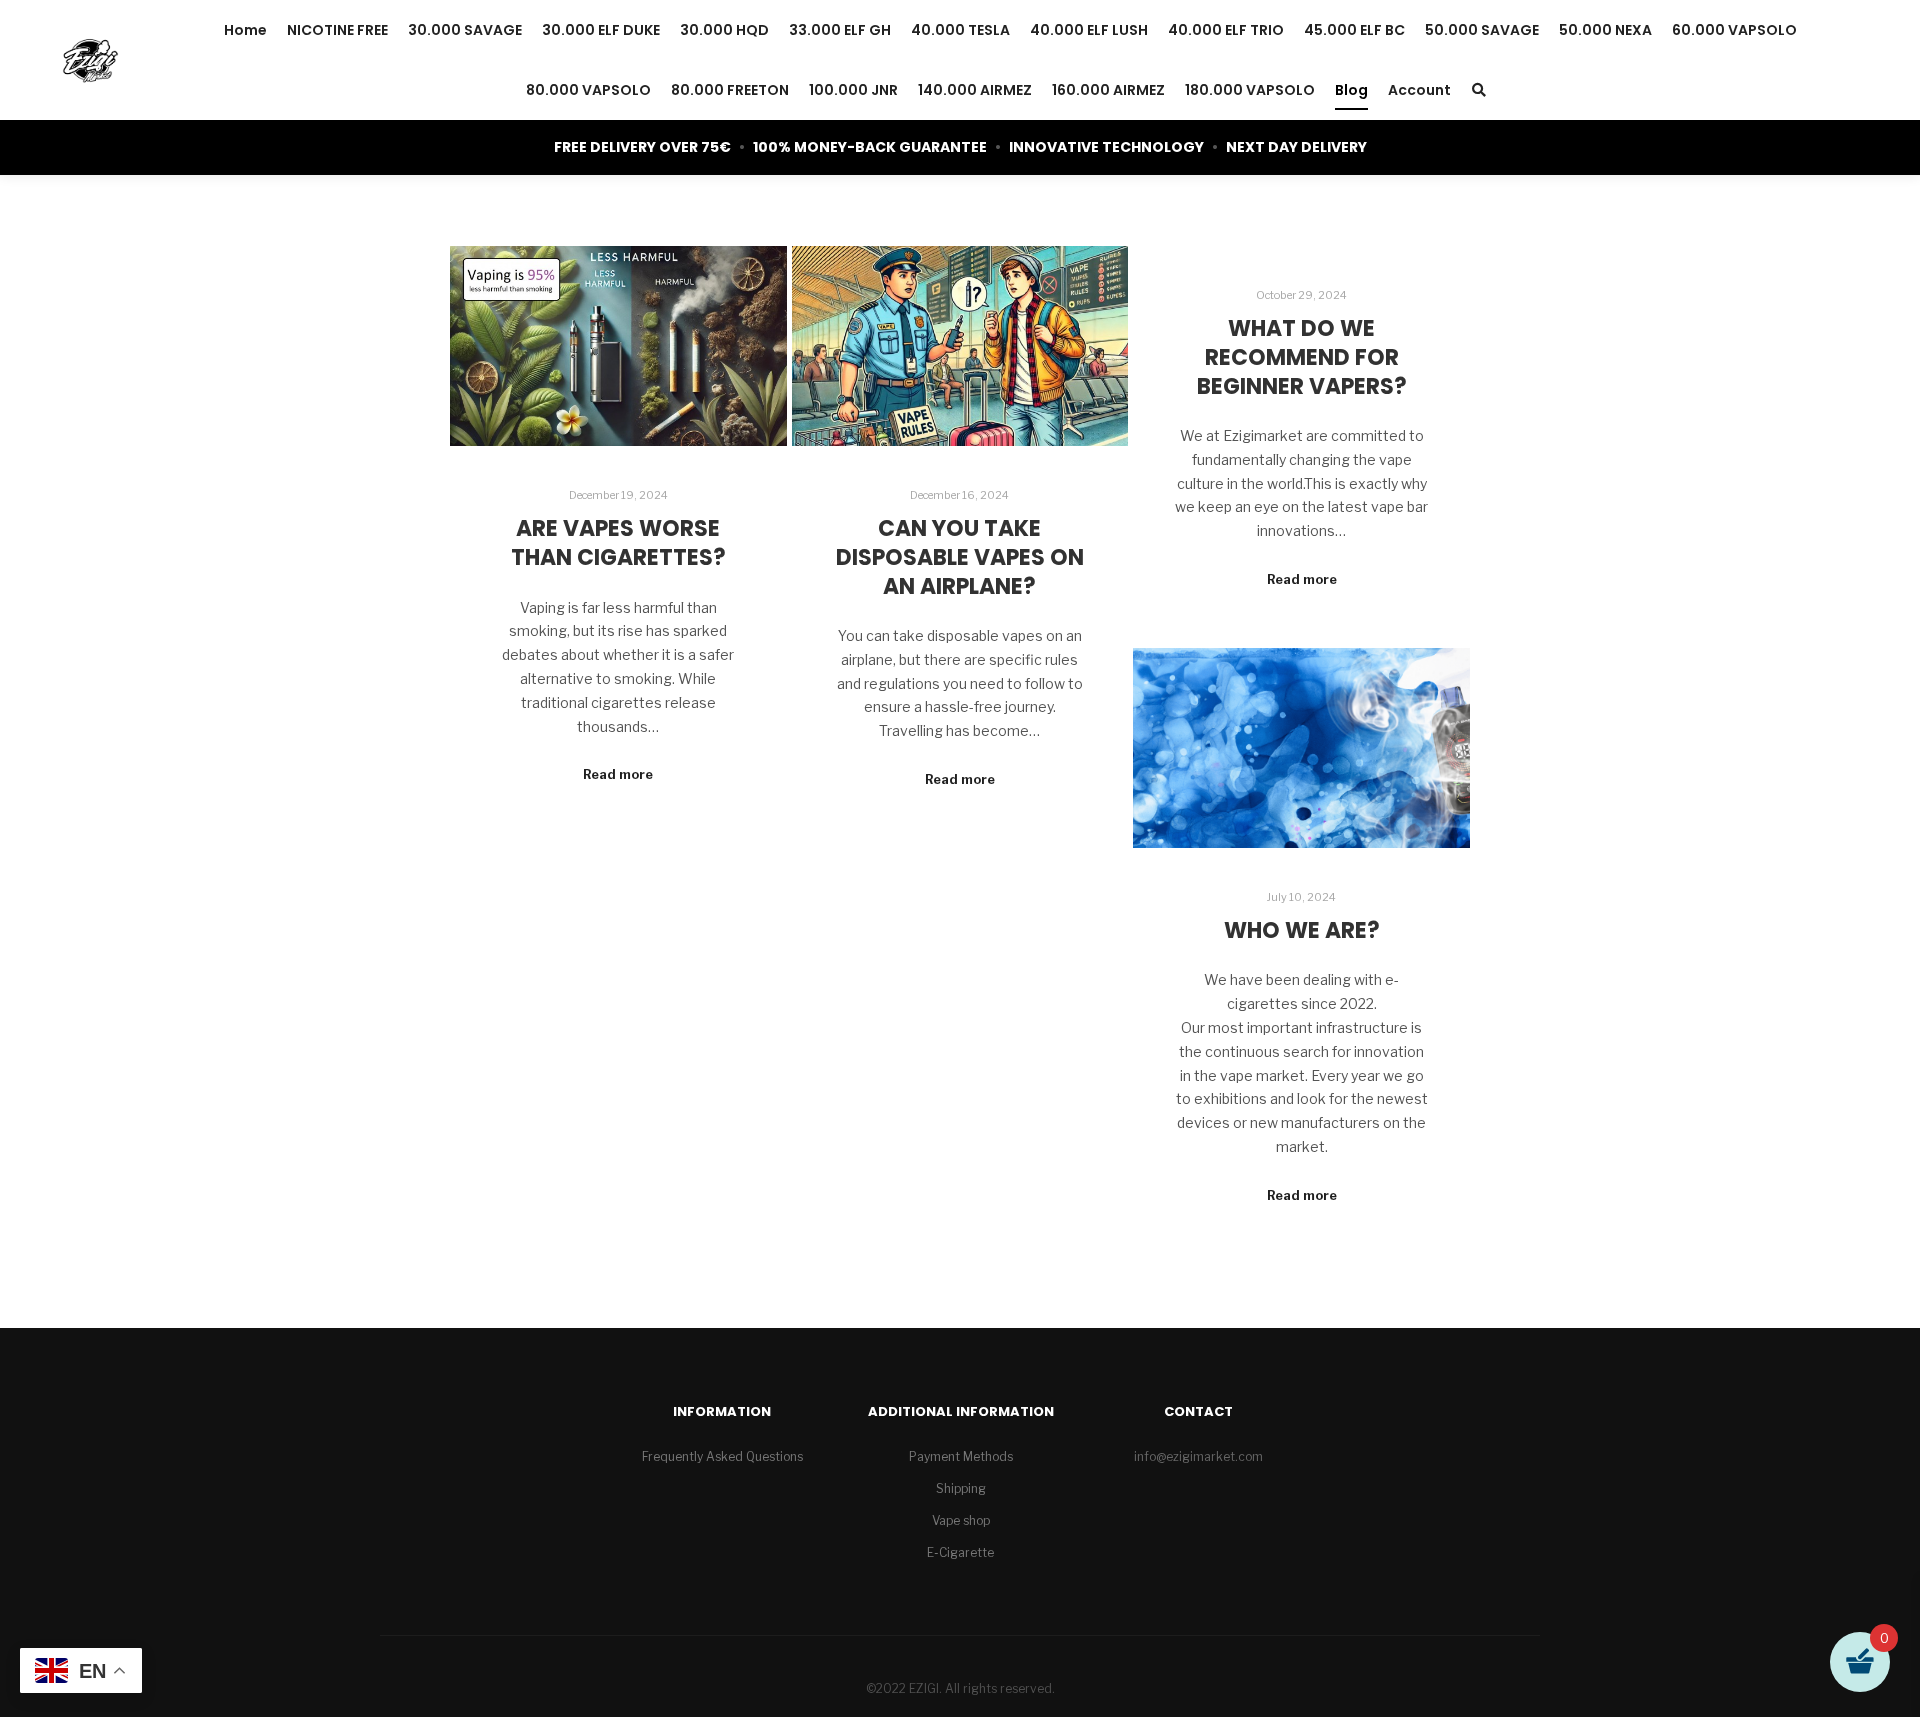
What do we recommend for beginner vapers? (1302, 357)
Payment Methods (961, 1456)
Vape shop (961, 1520)
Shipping (961, 1488)
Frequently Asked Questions (722, 1456)
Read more (618, 774)
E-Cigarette (960, 1552)
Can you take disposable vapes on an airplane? (960, 557)
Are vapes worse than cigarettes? (618, 543)
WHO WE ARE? (1302, 930)
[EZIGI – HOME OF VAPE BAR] (90, 60)
